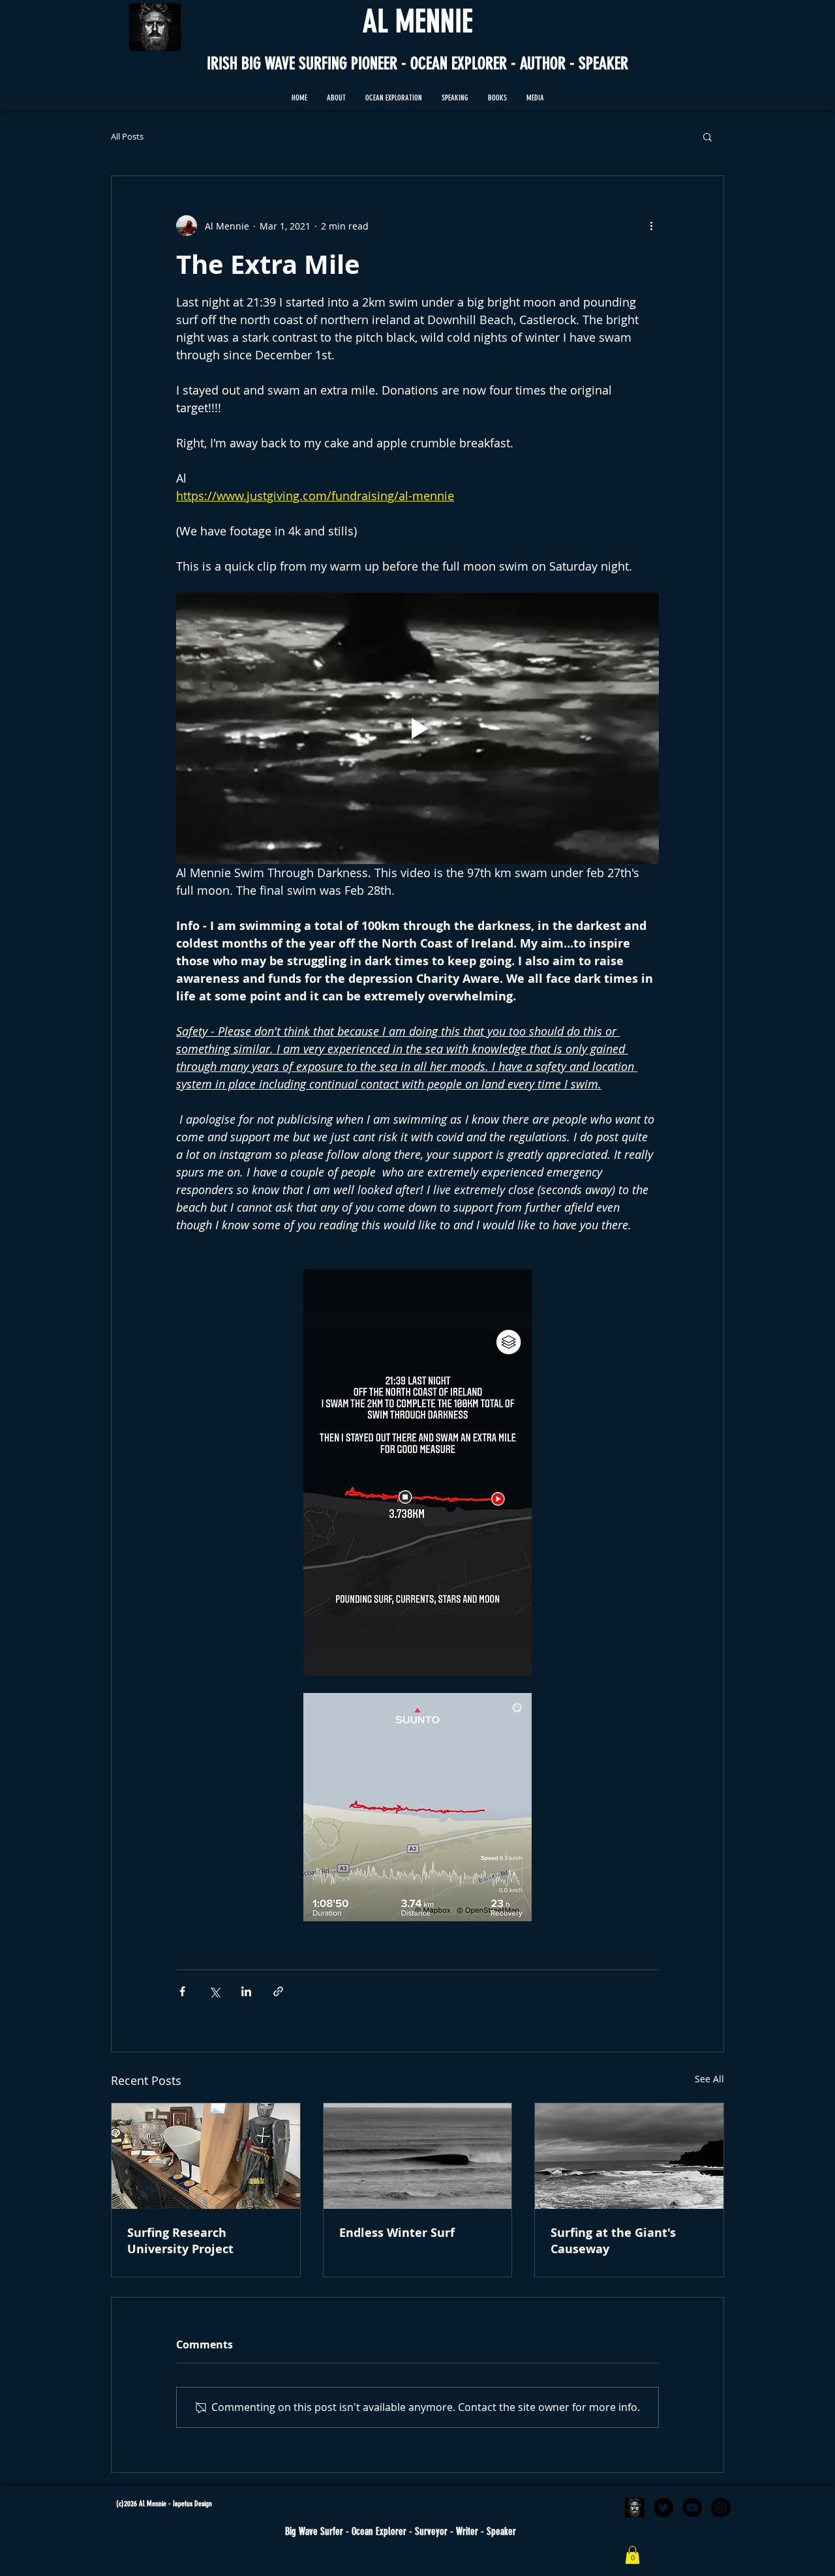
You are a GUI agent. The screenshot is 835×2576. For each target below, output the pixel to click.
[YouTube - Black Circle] (692, 2508)
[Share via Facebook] (182, 1991)
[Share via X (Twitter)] (214, 1991)
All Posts (127, 137)
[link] (632, 2555)
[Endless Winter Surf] (418, 2156)
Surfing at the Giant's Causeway (613, 2241)
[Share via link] (278, 1991)
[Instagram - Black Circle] (721, 2508)
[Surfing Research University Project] (206, 2156)
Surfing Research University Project (180, 2241)
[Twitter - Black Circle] (663, 2508)
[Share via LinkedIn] (246, 1991)
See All (709, 2079)
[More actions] (651, 226)
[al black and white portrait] (635, 2508)
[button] (394, 98)
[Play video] (417, 728)
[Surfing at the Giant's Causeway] (629, 2156)
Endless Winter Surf (397, 2233)
